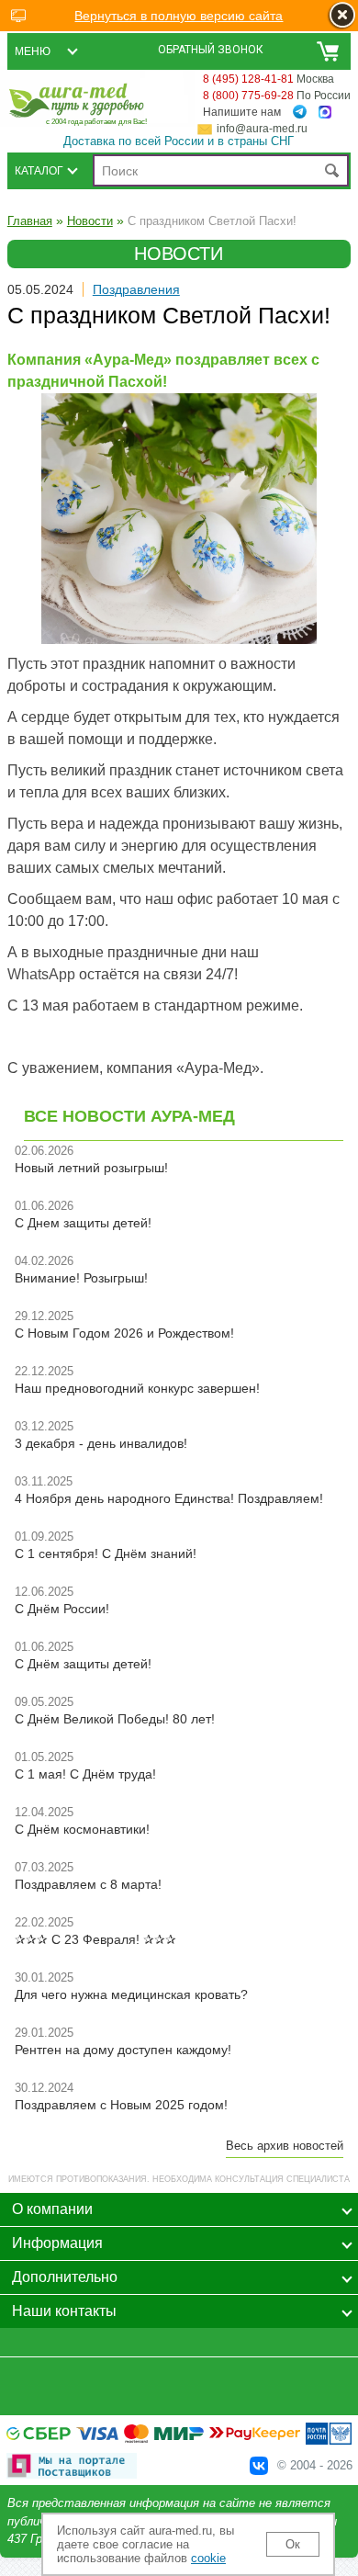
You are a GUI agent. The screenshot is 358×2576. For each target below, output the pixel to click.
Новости (90, 221)
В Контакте (259, 2466)
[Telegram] (300, 112)
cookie (208, 2558)
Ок (293, 2544)
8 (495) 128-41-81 (248, 79)
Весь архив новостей (285, 2146)
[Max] (325, 113)
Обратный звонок (211, 50)
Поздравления (136, 289)
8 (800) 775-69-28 (248, 96)
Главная (30, 221)
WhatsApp (41, 974)
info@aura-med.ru (262, 129)
